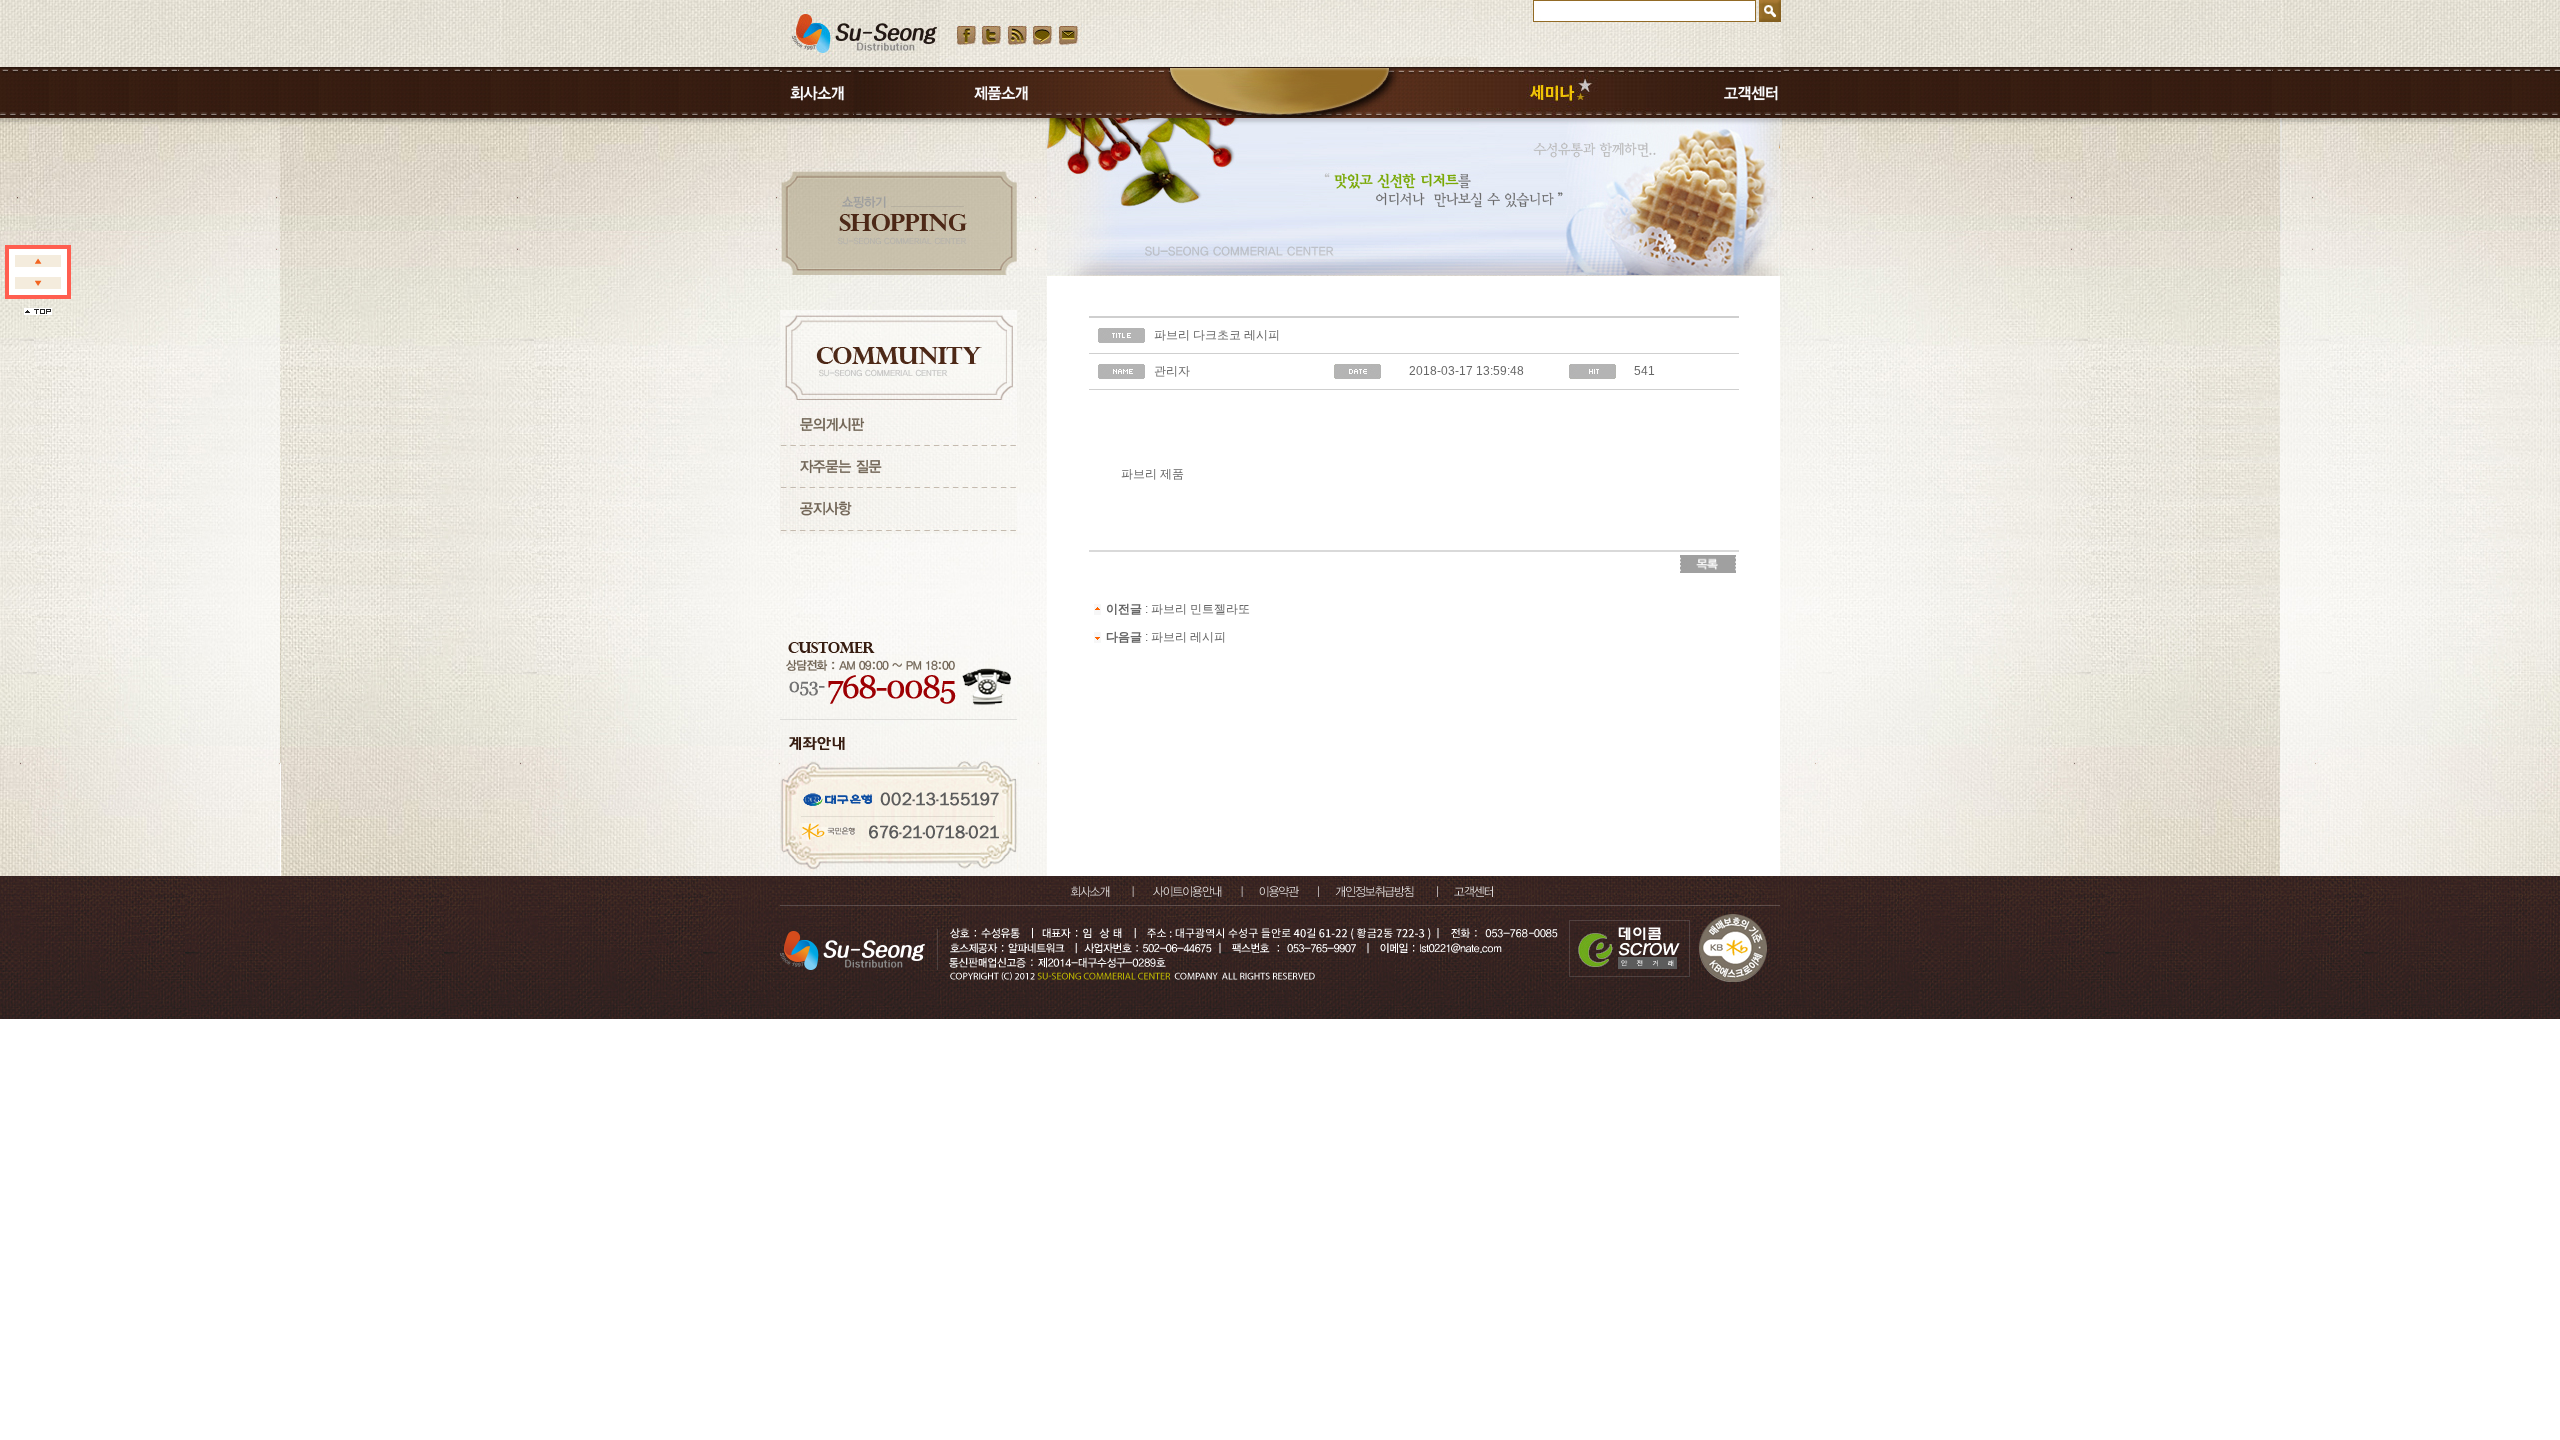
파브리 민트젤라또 (1200, 609)
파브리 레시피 (1188, 637)
